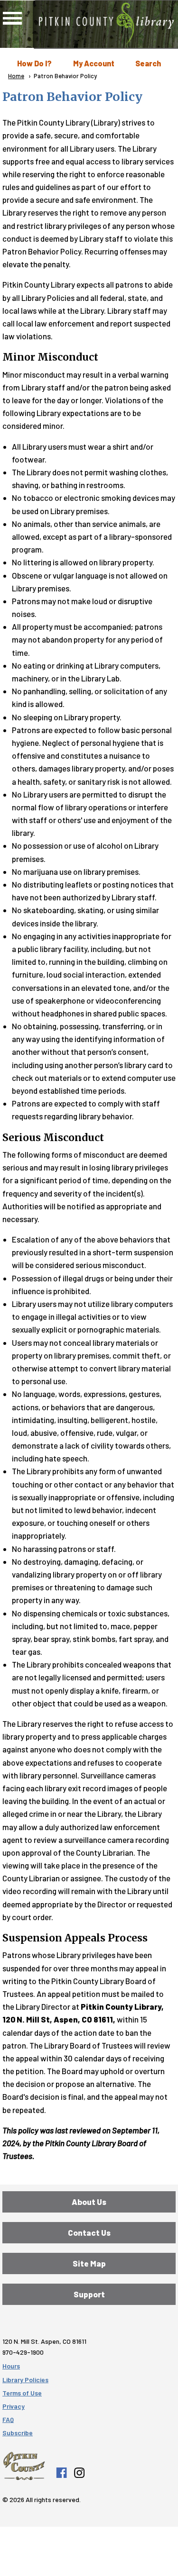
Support (89, 2294)
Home (16, 76)
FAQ (8, 2419)
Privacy (14, 2406)
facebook (61, 2473)
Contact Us (89, 2232)
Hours (11, 2366)
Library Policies (25, 2380)
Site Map (89, 2263)
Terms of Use (22, 2393)
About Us (89, 2202)
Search (148, 63)
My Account (94, 63)
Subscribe (18, 2433)
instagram (79, 2473)
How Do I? (34, 63)
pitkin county (24, 2466)
